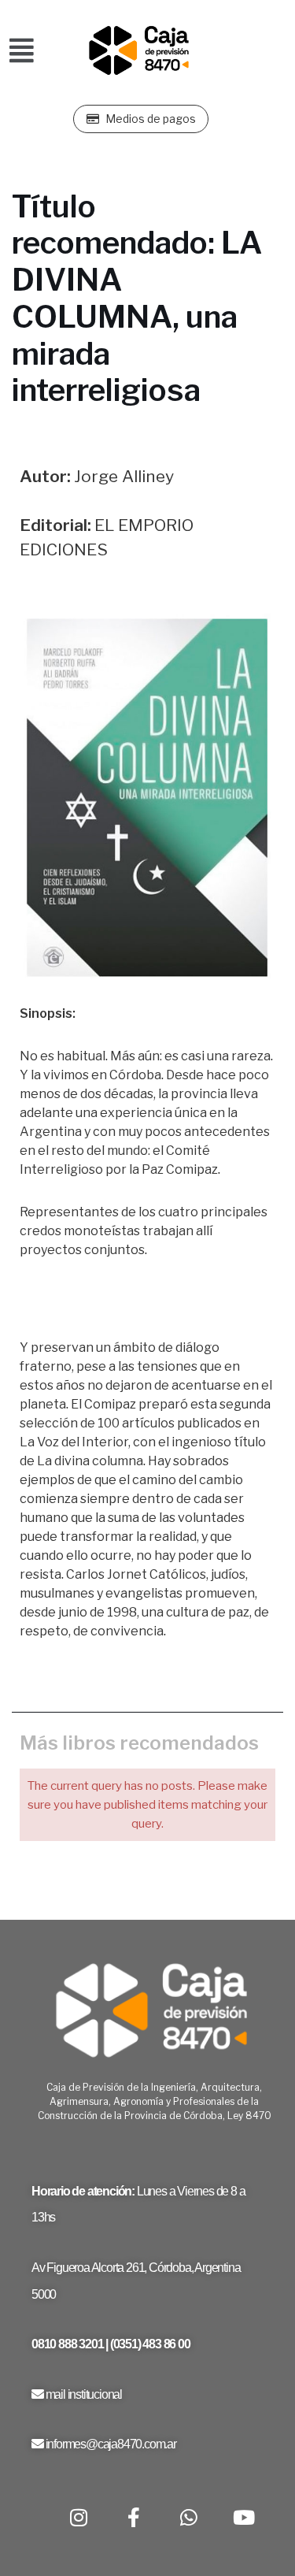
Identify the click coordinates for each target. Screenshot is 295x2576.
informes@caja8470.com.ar (111, 2444)
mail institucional (84, 2394)
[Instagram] (79, 2517)
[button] (22, 51)
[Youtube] (244, 2517)
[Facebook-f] (134, 2517)
